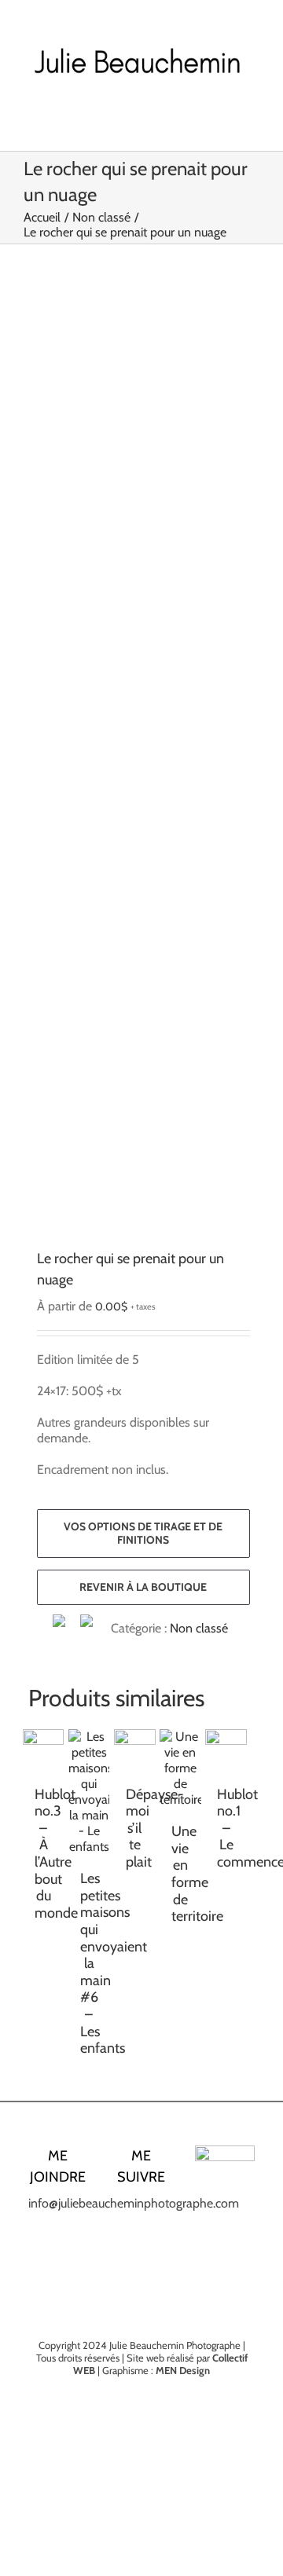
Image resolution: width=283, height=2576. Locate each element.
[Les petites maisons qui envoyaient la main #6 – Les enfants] (89, 1792)
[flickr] (141, 2266)
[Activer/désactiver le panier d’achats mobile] (225, 118)
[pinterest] (154, 2238)
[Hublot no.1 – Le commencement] (226, 1750)
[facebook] (129, 2210)
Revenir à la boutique (143, 1587)
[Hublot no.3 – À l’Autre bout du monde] (43, 1750)
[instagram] (154, 2210)
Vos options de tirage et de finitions (143, 1533)
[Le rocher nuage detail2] (135, 768)
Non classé (199, 1628)
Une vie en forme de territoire (197, 1874)
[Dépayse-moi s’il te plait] (134, 1750)
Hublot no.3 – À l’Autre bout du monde (56, 1854)
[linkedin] (129, 2238)
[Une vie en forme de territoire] (180, 1768)
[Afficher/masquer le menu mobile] (253, 118)
